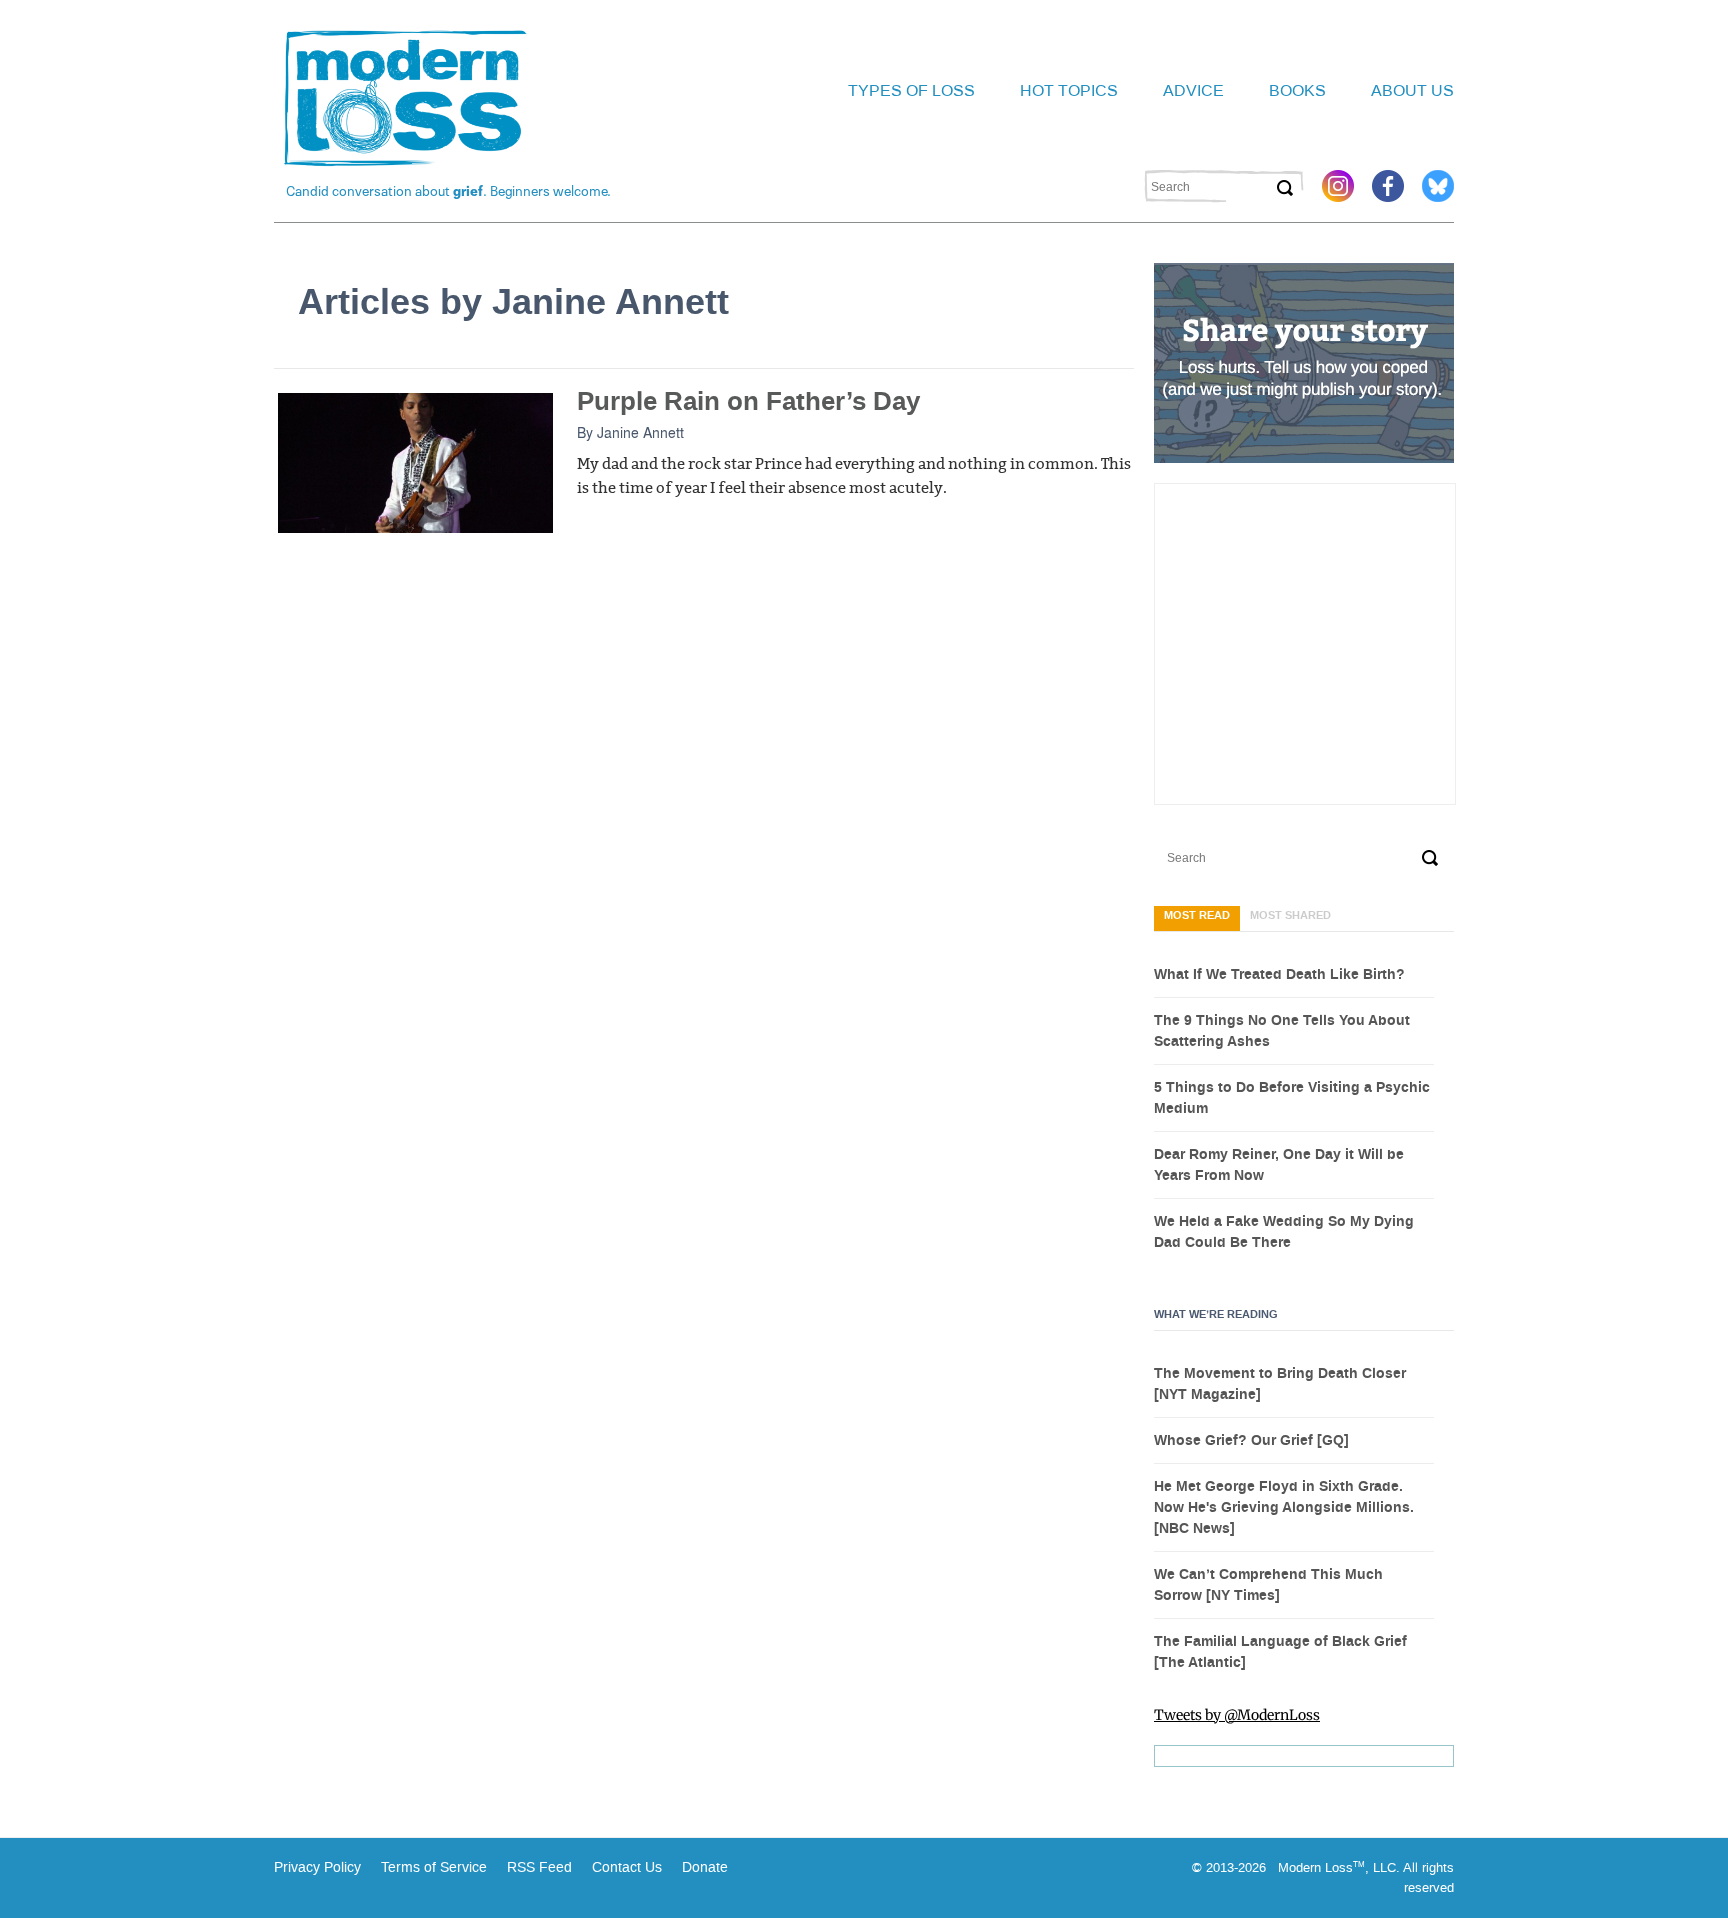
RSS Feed (539, 1867)
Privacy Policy (317, 1867)
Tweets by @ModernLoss (1237, 1715)
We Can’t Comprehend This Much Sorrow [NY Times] (1268, 1585)
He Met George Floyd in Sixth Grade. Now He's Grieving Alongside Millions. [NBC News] (1284, 1508)
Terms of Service (432, 1867)
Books (1297, 90)
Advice (1193, 90)
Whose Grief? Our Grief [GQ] (1251, 1441)
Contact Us (627, 1867)
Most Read (1197, 915)
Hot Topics (1069, 90)
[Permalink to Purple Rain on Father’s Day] (415, 462)
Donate (705, 1867)
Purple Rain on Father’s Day (748, 401)
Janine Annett (640, 432)
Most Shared (1290, 915)
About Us (1412, 90)
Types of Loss (911, 90)
